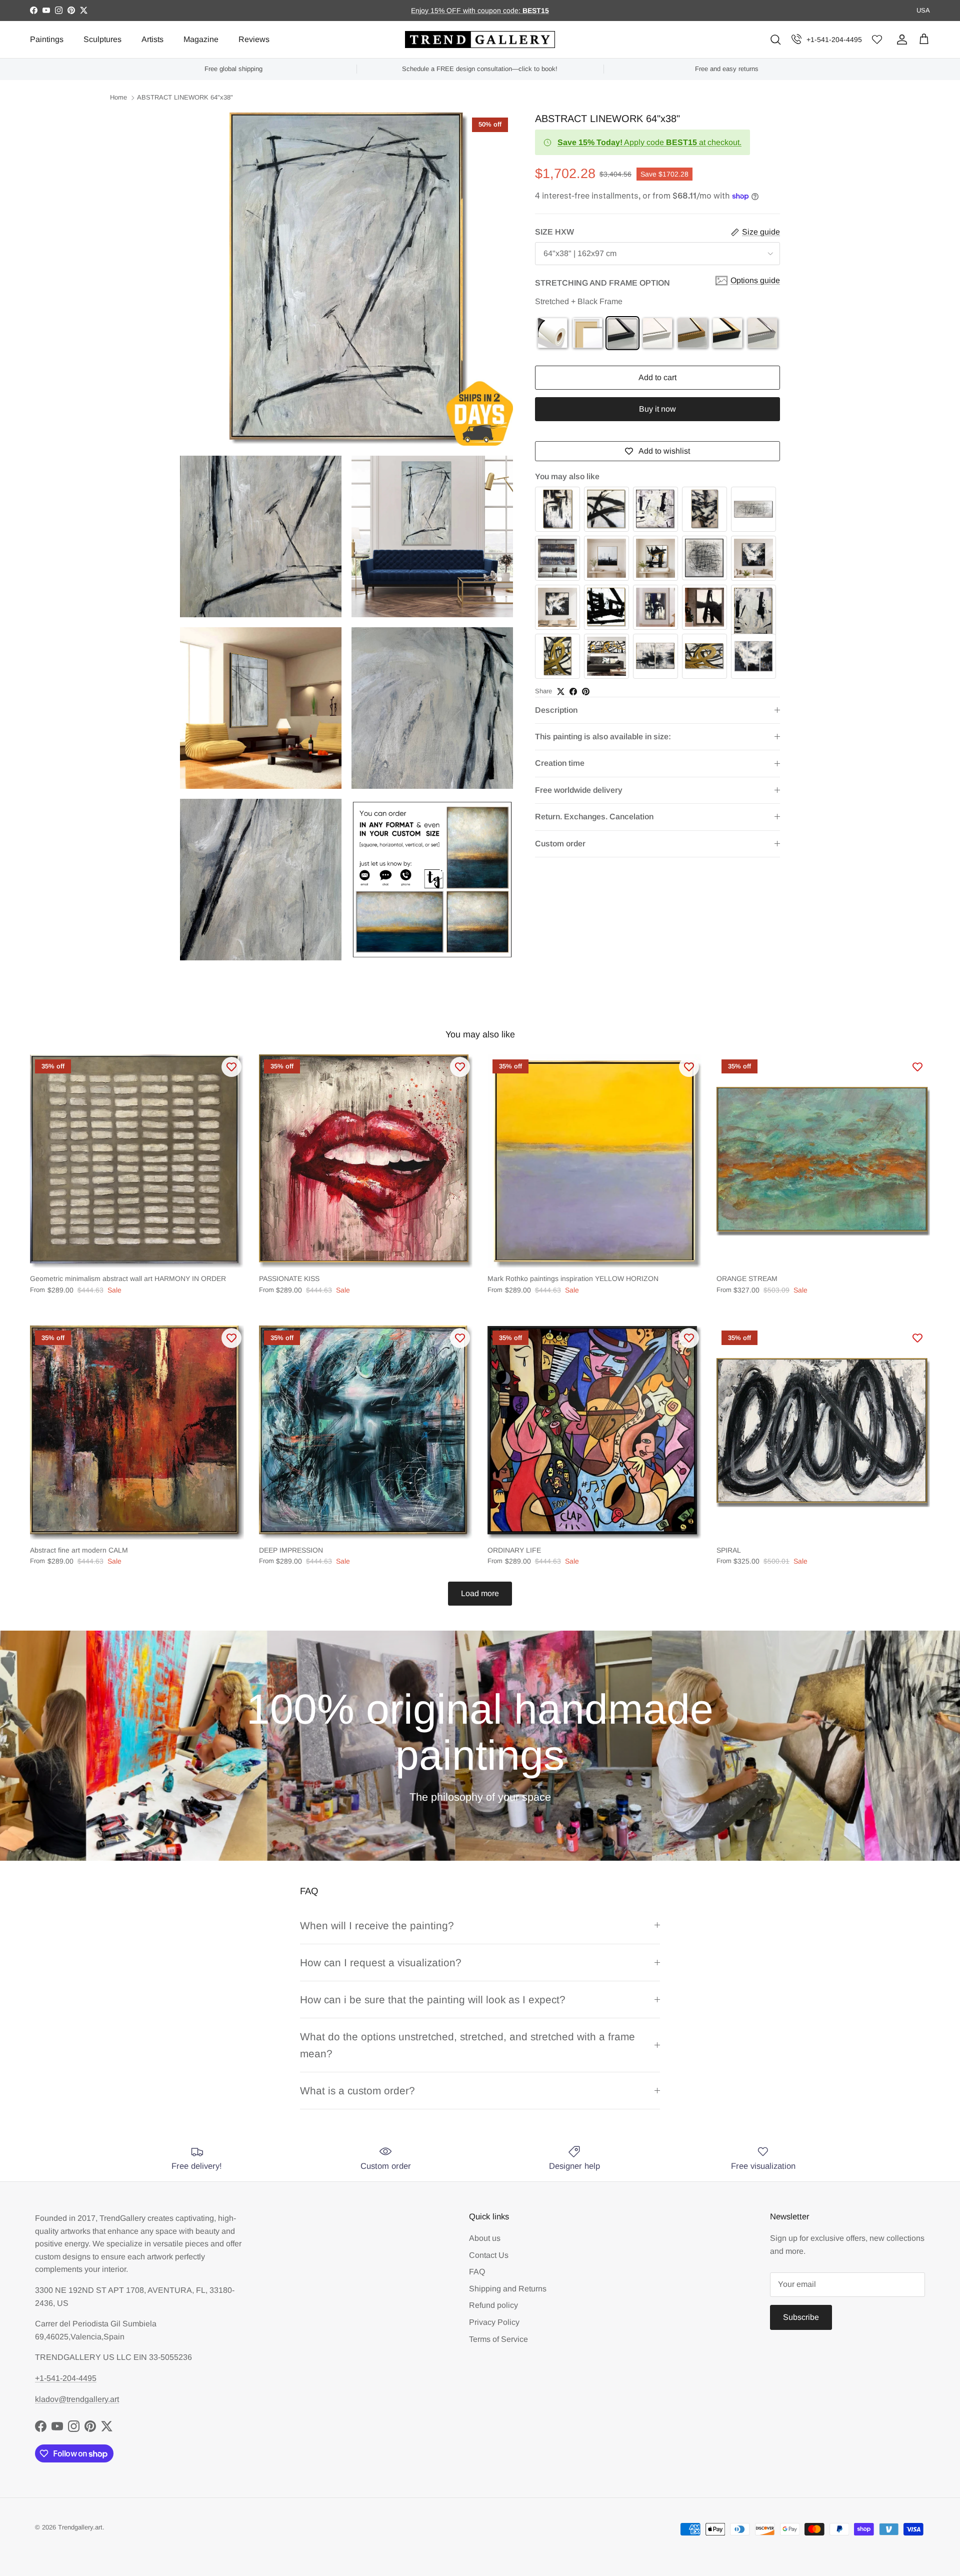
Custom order (560, 844)
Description (556, 710)
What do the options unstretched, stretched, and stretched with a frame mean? (467, 2045)
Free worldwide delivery (579, 790)
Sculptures (102, 39)
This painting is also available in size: (603, 737)
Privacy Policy (494, 2322)
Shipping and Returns (508, 2289)
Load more (480, 1593)
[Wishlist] (877, 40)
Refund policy (493, 2305)
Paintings (47, 39)
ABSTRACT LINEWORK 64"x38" (185, 98)
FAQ (477, 2272)
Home (118, 98)
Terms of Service (498, 2339)
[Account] (900, 40)
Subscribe (801, 2317)
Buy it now (657, 409)
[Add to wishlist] (231, 1067)
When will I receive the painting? (377, 1925)
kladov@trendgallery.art (77, 2399)
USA (923, 10)
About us (485, 2238)
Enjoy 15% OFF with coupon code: (467, 11)
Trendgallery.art (80, 2527)
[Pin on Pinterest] (586, 692)
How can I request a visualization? (381, 1963)
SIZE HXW (554, 232)
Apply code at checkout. (649, 142)
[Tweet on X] (561, 692)
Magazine (201, 39)
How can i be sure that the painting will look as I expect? (433, 2000)
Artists (152, 39)
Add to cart (657, 378)
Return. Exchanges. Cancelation (594, 817)
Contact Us (489, 2255)
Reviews (254, 39)
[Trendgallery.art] (480, 40)
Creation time (560, 764)
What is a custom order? (357, 2091)
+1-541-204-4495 (834, 40)
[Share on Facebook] (573, 692)
